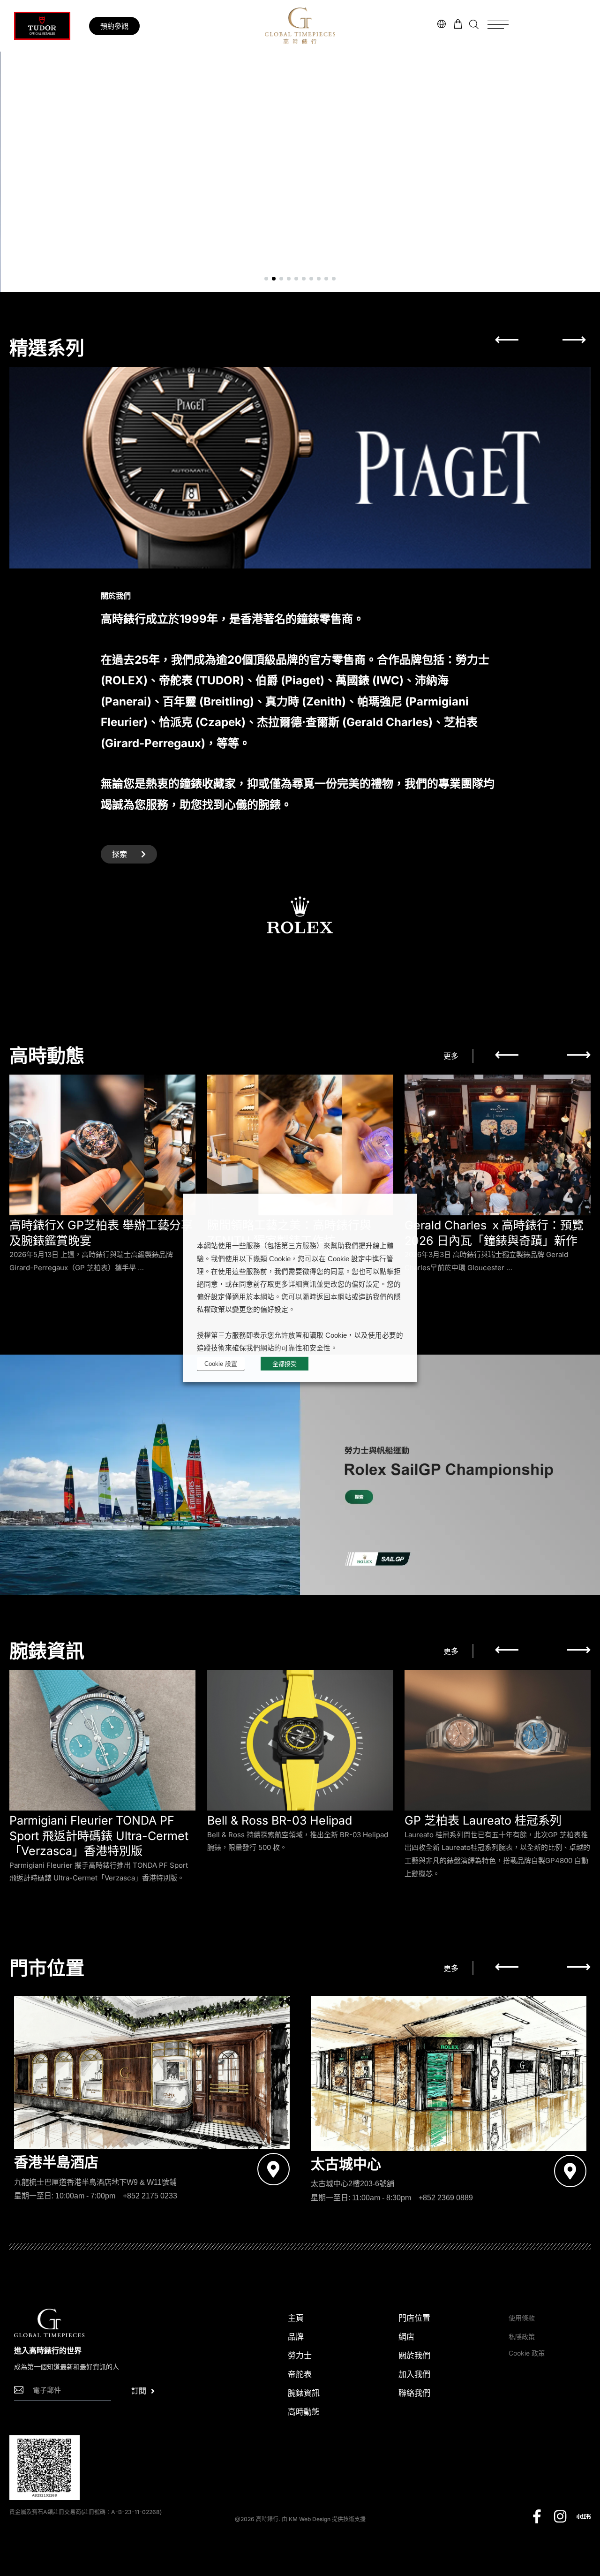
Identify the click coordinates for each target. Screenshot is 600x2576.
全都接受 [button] (285, 1364)
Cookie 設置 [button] (221, 1364)
